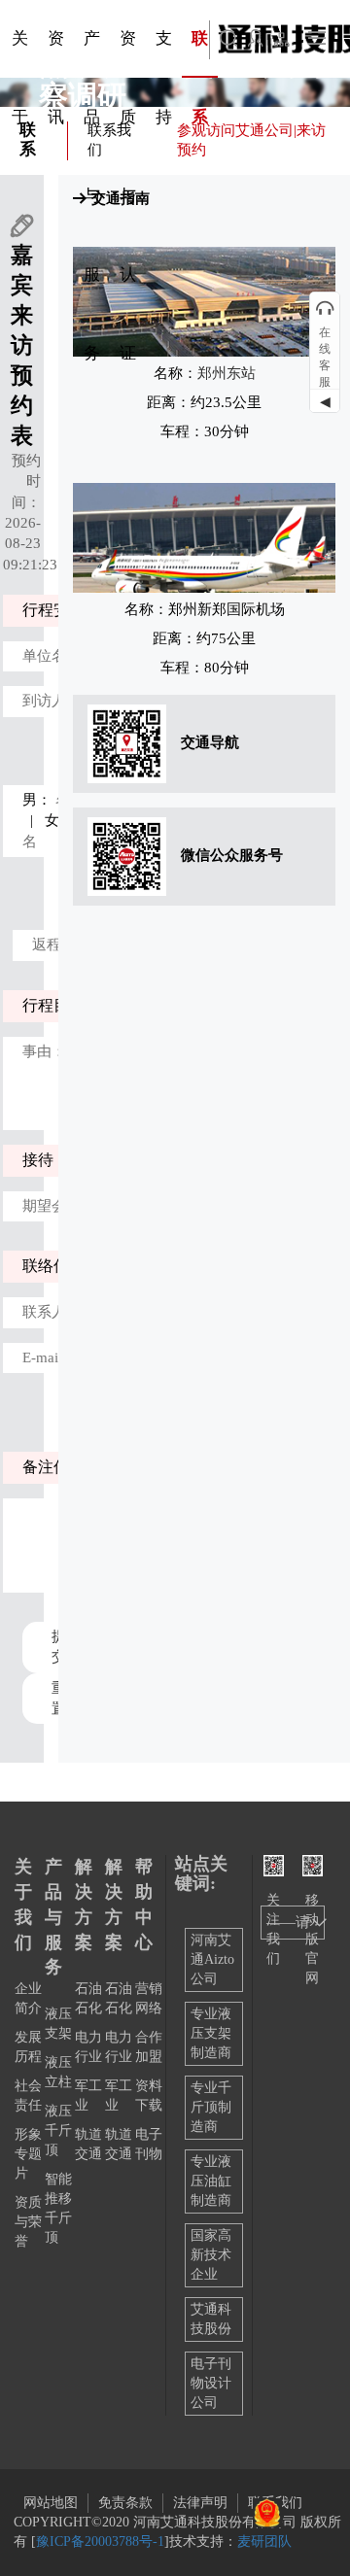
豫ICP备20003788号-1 (100, 2542)
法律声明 (200, 2503)
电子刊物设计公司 (211, 2383)
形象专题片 (28, 2154)
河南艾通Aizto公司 (212, 1959)
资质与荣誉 (28, 2222)
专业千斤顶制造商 (211, 2107)
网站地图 (51, 2503)
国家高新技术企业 (211, 2255)
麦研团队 (264, 2542)
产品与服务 (53, 1917)
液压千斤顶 (58, 2130)
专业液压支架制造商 (211, 2033)
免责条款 (125, 2503)
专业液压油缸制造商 (211, 2181)
